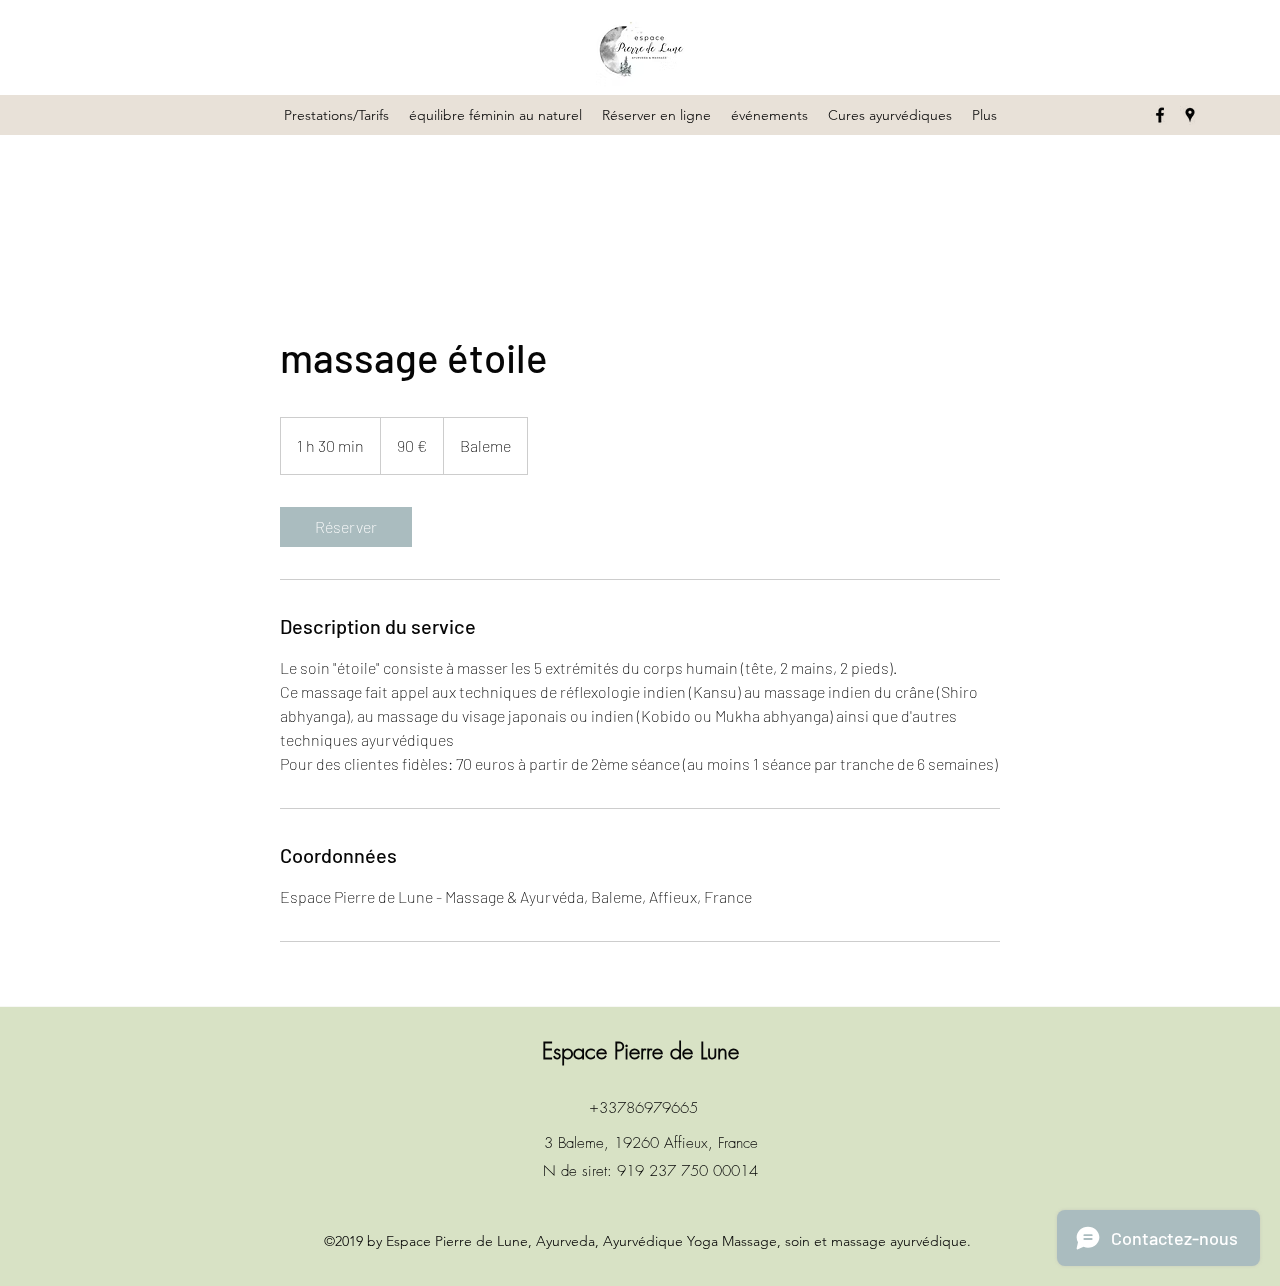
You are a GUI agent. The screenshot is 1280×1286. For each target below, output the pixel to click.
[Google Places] (1190, 115)
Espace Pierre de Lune (640, 1051)
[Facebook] (1160, 115)
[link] (346, 527)
